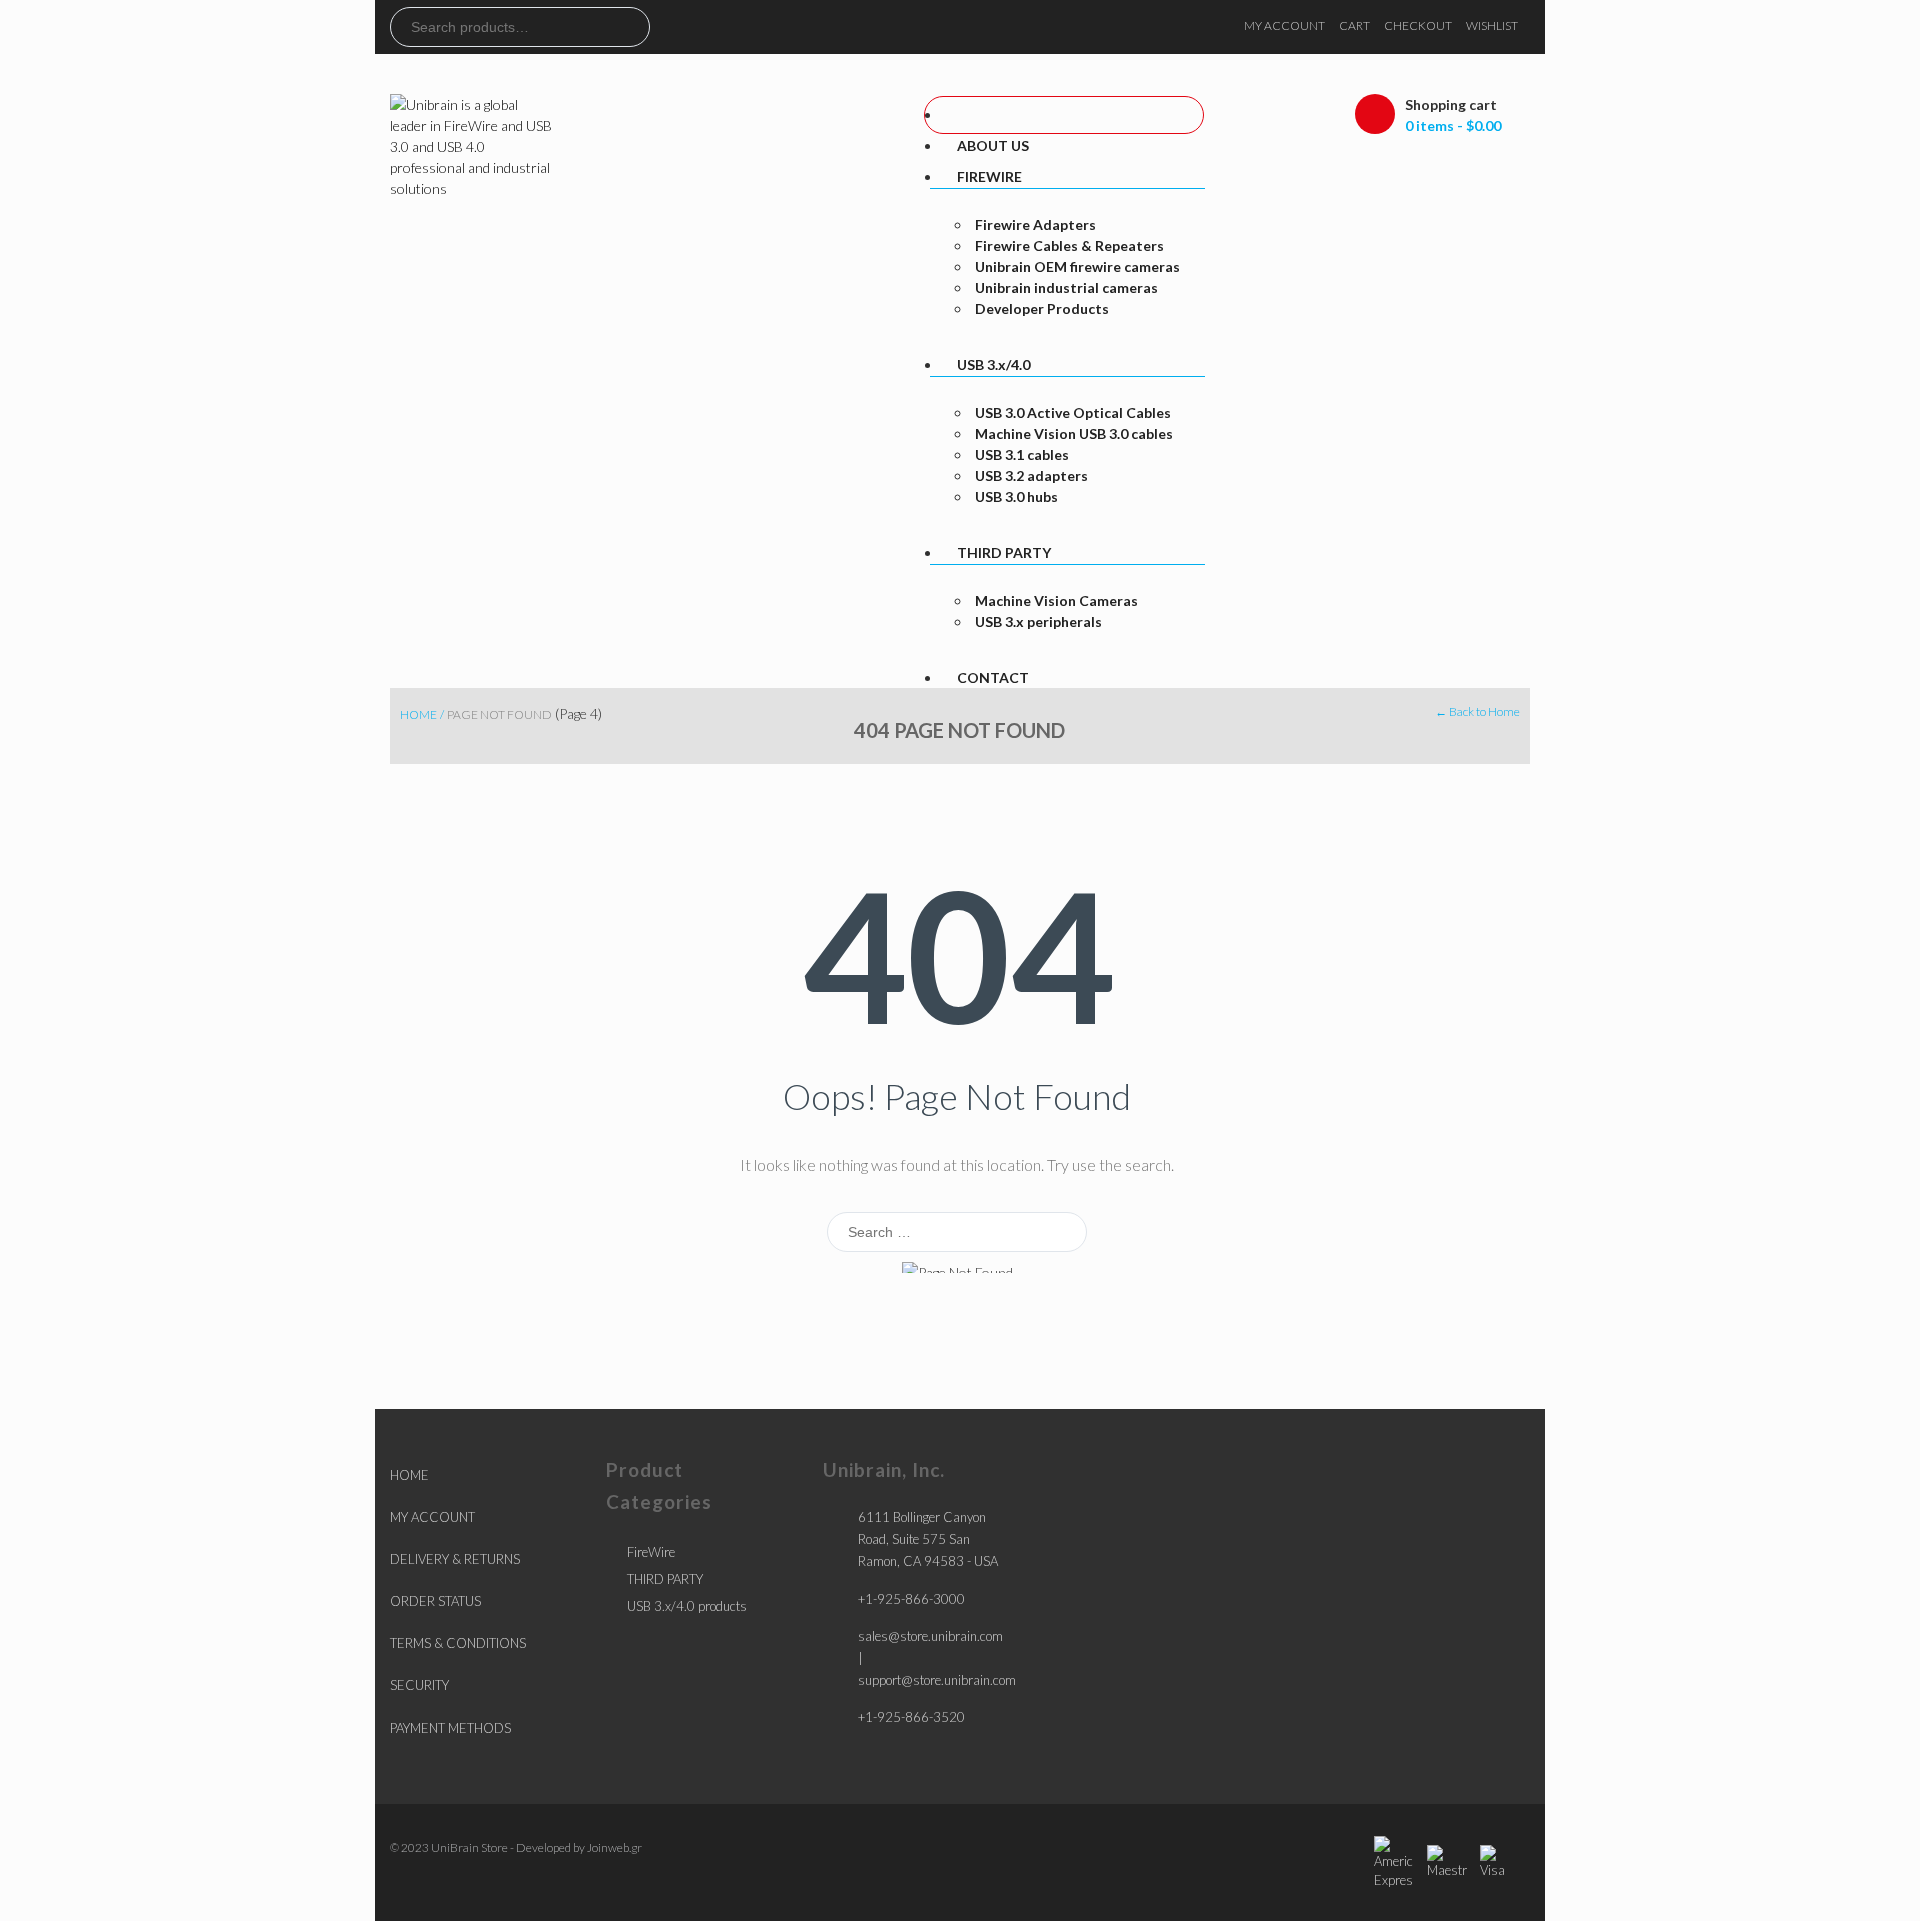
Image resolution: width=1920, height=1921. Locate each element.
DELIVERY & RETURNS (455, 1559)
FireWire (651, 1552)
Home (418, 714)
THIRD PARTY (665, 1579)
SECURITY (419, 1685)
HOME (409, 1475)
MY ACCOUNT (1284, 25)
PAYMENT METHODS (450, 1728)
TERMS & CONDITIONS (458, 1643)
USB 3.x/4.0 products (687, 1606)
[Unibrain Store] (472, 144)
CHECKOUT (1418, 25)
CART (1354, 25)
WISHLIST (1492, 25)
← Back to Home (1477, 711)
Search (634, 27)
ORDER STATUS (435, 1601)
